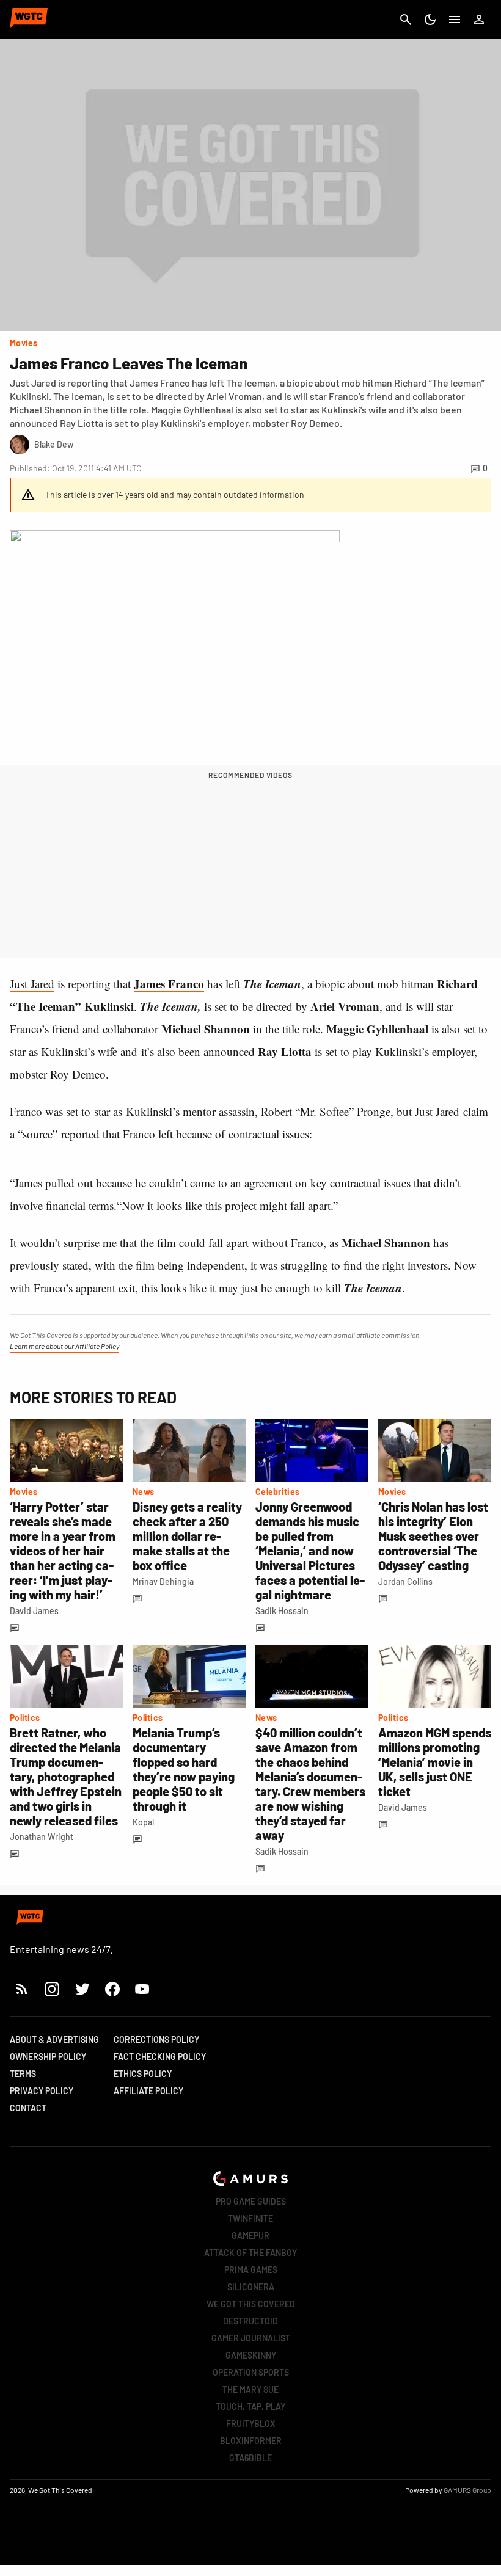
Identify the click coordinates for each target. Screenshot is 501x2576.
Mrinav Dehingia (163, 1581)
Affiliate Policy (148, 2091)
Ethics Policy (143, 2074)
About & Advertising (54, 2039)
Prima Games (251, 2270)
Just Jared (32, 984)
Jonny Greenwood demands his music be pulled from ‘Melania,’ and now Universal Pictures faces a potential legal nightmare (310, 1551)
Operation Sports (251, 2372)
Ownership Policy (48, 2057)
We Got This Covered (251, 2304)
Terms (23, 2074)
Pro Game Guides (251, 2201)
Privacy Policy (42, 2091)
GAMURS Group (467, 2490)
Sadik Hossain (282, 1611)
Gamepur (250, 2236)
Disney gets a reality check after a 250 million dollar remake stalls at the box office (187, 1536)
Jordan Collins (405, 1581)
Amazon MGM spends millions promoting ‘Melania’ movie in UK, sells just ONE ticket (435, 1762)
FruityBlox (251, 2424)
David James (34, 1611)
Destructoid (250, 2321)
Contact (28, 2108)
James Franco (169, 984)
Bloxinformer (251, 2441)
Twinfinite (250, 2218)
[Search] (406, 20)
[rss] (22, 1989)
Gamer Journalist (251, 2338)
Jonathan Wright (42, 1837)
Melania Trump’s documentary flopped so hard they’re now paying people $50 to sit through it (184, 1769)
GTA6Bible (250, 2458)
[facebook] (112, 1989)
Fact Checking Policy (160, 2057)
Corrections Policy (156, 2039)
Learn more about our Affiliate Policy (64, 1346)
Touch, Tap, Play (250, 2407)
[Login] (479, 20)
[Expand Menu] (455, 20)
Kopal (143, 1822)
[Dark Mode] (430, 20)
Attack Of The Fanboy (250, 2253)
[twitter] (82, 1989)
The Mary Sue (250, 2389)
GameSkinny (251, 2355)
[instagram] (52, 1989)
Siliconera (251, 2287)
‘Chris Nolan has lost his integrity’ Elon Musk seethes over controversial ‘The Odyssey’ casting (433, 1536)
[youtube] (142, 1989)
